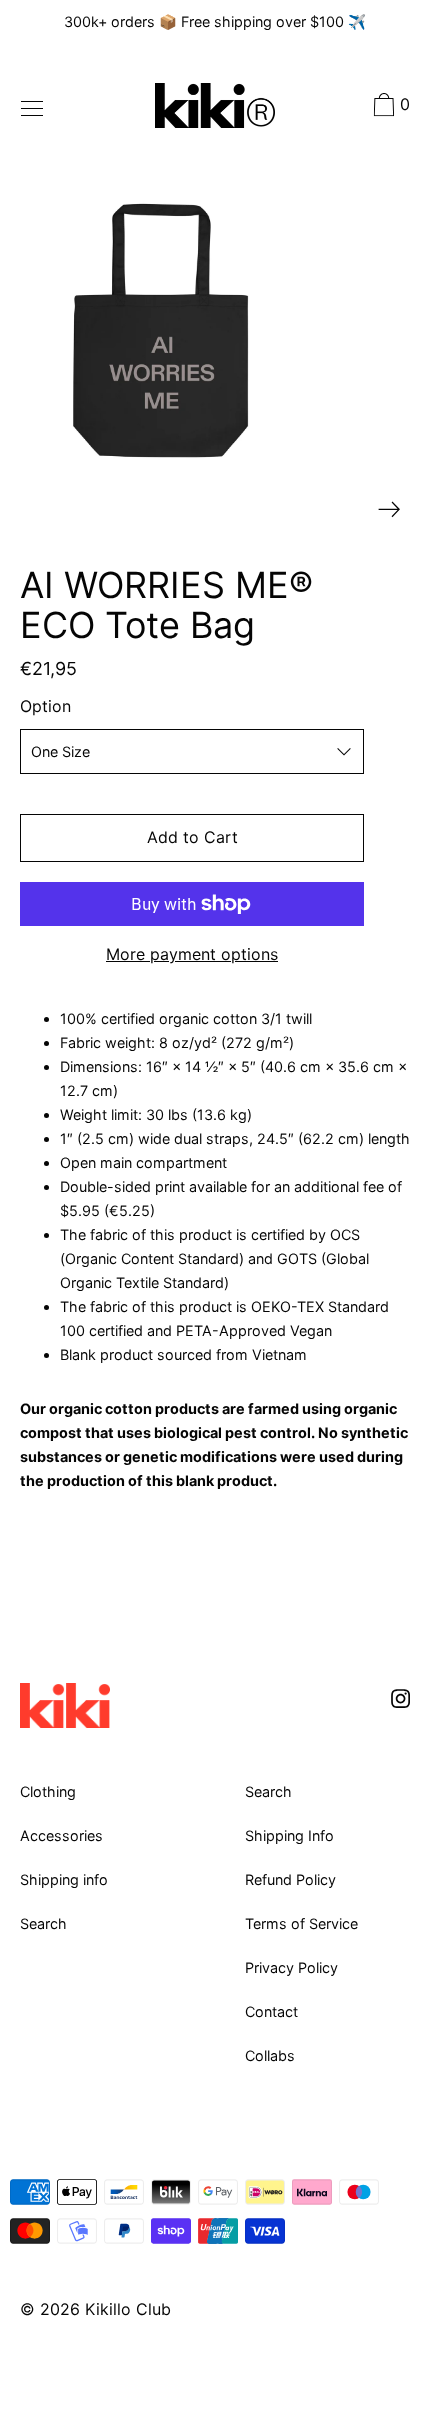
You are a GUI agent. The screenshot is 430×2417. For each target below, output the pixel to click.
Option (45, 706)
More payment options (192, 954)
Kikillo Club (128, 2309)
